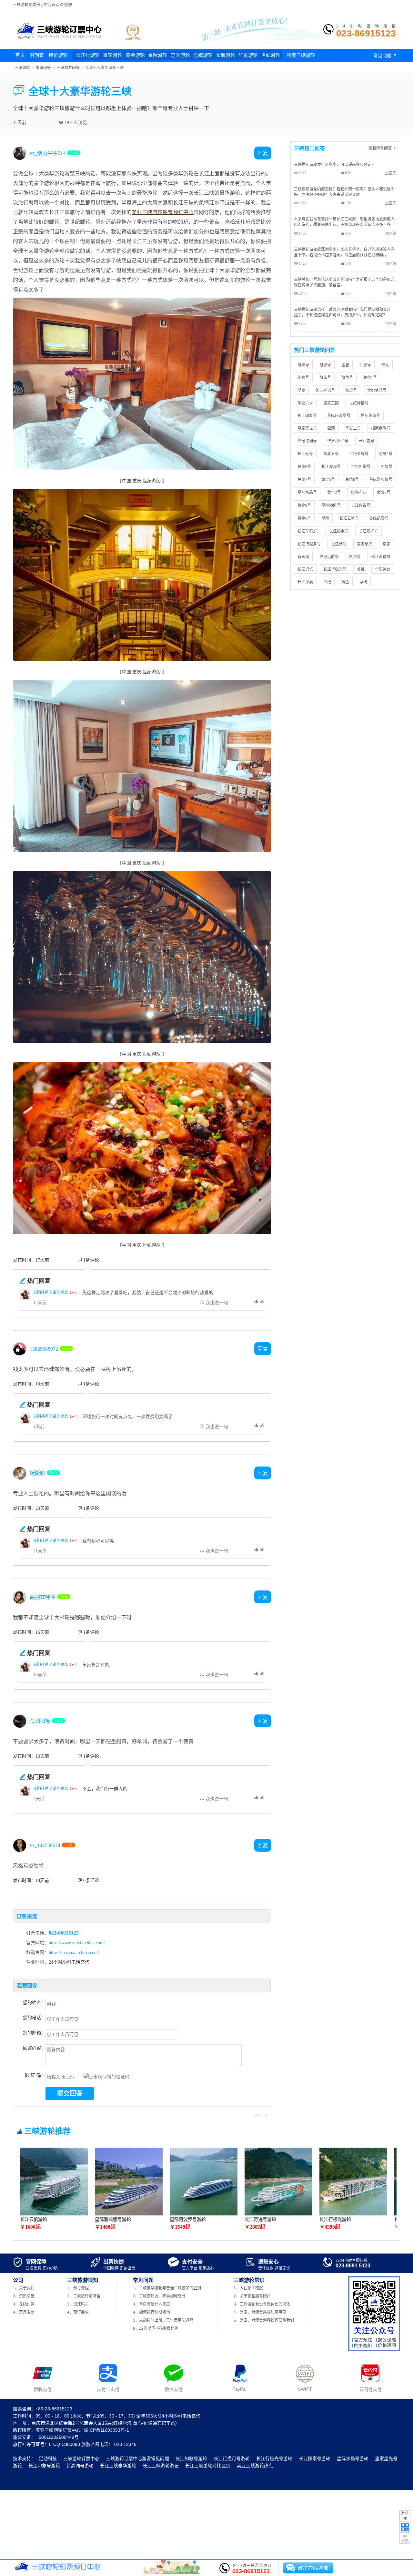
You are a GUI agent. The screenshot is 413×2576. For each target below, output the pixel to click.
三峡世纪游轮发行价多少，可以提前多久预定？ (335, 164)
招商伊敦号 (381, 428)
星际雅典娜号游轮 (113, 2219)
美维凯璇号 (379, 518)
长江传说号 (361, 505)
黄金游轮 (135, 55)
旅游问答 (43, 68)
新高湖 (303, 557)
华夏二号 (353, 428)
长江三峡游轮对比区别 (208, 2466)
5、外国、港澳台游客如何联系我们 (264, 2320)
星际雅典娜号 (381, 480)
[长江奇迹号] (278, 2213)
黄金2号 (334, 492)
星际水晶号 (307, 492)
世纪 (327, 582)
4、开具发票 (24, 2312)
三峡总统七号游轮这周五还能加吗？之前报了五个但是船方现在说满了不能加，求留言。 (344, 282)
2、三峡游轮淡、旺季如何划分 (159, 2296)
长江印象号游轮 (44, 2466)
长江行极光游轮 (335, 2219)
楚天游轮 (180, 55)
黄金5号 (328, 480)
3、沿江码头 (78, 2304)
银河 (331, 428)
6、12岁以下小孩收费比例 (156, 2328)
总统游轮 (203, 55)
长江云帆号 (349, 518)
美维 (361, 569)
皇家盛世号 (307, 428)
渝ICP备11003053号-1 (106, 2430)
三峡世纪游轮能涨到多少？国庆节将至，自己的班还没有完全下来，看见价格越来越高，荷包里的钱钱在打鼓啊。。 (344, 252)
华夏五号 (331, 454)
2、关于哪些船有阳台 (252, 2296)
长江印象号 (307, 416)
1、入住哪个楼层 (248, 2288)
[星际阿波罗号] (204, 2213)
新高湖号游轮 (80, 2466)
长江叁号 (339, 544)
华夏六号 (305, 403)
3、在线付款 (24, 2304)
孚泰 (301, 390)
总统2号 (386, 454)
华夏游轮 (248, 55)
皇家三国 (331, 403)
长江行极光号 (335, 569)
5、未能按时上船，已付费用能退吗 (163, 2320)
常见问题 (386, 55)
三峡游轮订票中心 (81, 2458)
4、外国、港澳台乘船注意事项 (260, 2312)
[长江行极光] (353, 2213)
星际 (325, 518)
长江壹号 (367, 441)
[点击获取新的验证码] (106, 2076)
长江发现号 (331, 467)
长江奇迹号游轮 (260, 2219)
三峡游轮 (22, 68)
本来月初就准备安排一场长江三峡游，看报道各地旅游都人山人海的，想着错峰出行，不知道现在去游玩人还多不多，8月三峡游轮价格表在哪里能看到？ (345, 222)
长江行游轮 (88, 55)
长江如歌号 (339, 531)
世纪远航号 (329, 557)
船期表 (37, 55)
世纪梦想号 (377, 390)
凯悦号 (355, 557)
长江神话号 (325, 390)
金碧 (345, 365)
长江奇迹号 (381, 557)
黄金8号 (304, 505)
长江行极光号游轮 (274, 2458)
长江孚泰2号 (308, 531)
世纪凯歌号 (361, 467)
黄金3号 (384, 492)
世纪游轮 (271, 55)
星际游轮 (158, 55)
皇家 (387, 544)
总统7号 (304, 480)
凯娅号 (303, 365)
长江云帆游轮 (34, 2219)
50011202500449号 (59, 2437)
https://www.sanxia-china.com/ (77, 1943)
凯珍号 (351, 390)
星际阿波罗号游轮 (188, 2219)
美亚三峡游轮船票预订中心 (163, 212)
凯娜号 (325, 365)
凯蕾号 (325, 378)
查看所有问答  (383, 148)
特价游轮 (58, 55)
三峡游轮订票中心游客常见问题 (137, 2458)
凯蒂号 (347, 378)
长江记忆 (305, 569)
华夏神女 (383, 569)
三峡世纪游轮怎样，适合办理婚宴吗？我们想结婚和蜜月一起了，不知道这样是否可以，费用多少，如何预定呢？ (344, 312)
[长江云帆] (54, 2213)
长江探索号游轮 (315, 2458)
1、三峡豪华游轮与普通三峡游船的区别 (167, 2288)
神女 (385, 365)
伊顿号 (303, 378)
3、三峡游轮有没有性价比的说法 (262, 2304)
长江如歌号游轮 (191, 2458)
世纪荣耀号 (359, 454)
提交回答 (70, 2093)
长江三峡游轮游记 (161, 2466)
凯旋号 (387, 467)
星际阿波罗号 (339, 416)
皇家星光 (365, 544)
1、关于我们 (24, 2288)
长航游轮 (226, 55)
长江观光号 (368, 531)
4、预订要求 (78, 2312)
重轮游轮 (113, 55)
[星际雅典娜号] (129, 2213)
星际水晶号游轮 (353, 2458)
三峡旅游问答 (68, 68)
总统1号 (370, 378)
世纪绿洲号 (307, 441)
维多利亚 (359, 492)
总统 (363, 582)
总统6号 (352, 480)
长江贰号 (305, 454)
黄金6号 (304, 518)
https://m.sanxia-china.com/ (74, 1952)
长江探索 (305, 582)
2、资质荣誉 (24, 2296)
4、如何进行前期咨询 (151, 2312)
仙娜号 (365, 365)
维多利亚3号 (338, 441)
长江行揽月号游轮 (232, 2458)
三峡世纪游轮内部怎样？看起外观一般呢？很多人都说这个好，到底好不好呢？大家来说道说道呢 (344, 192)
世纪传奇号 (370, 416)
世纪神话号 (359, 403)
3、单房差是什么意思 (151, 2304)
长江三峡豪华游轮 (118, 2466)
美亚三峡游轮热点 (255, 2466)
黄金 (345, 582)
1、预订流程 (78, 2288)
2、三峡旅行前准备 (84, 2296)
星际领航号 (331, 505)
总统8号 (304, 467)
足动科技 (48, 2458)
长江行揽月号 (309, 544)
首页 (20, 55)
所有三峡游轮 (301, 55)
